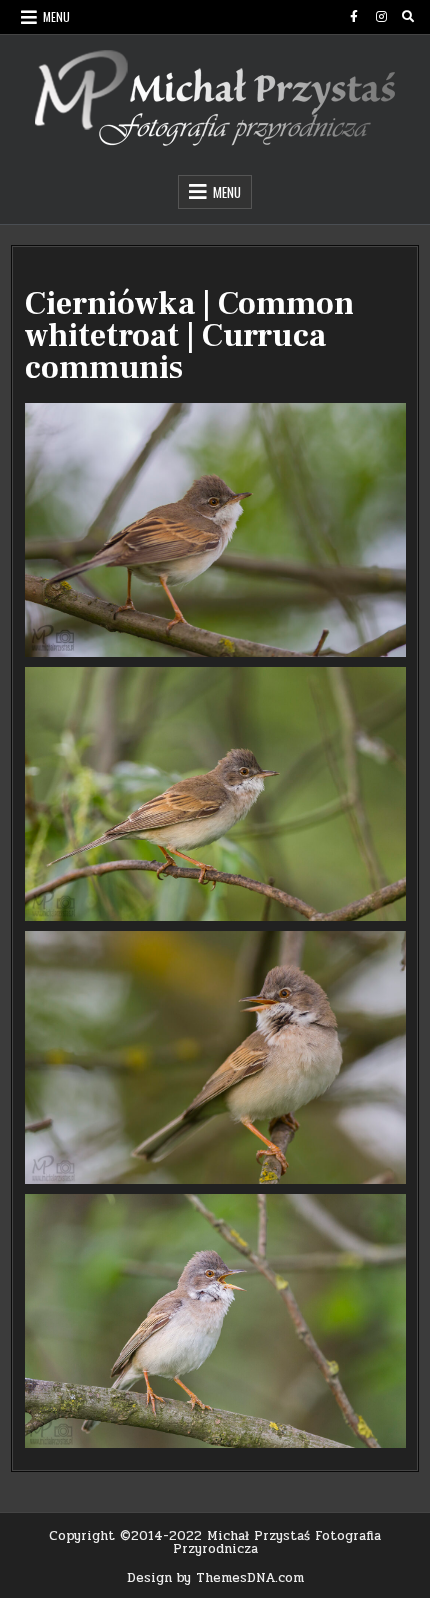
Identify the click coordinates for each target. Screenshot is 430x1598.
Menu (56, 16)
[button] (215, 530)
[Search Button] (408, 17)
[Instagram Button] (381, 17)
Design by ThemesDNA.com (215, 1578)
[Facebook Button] (354, 17)
